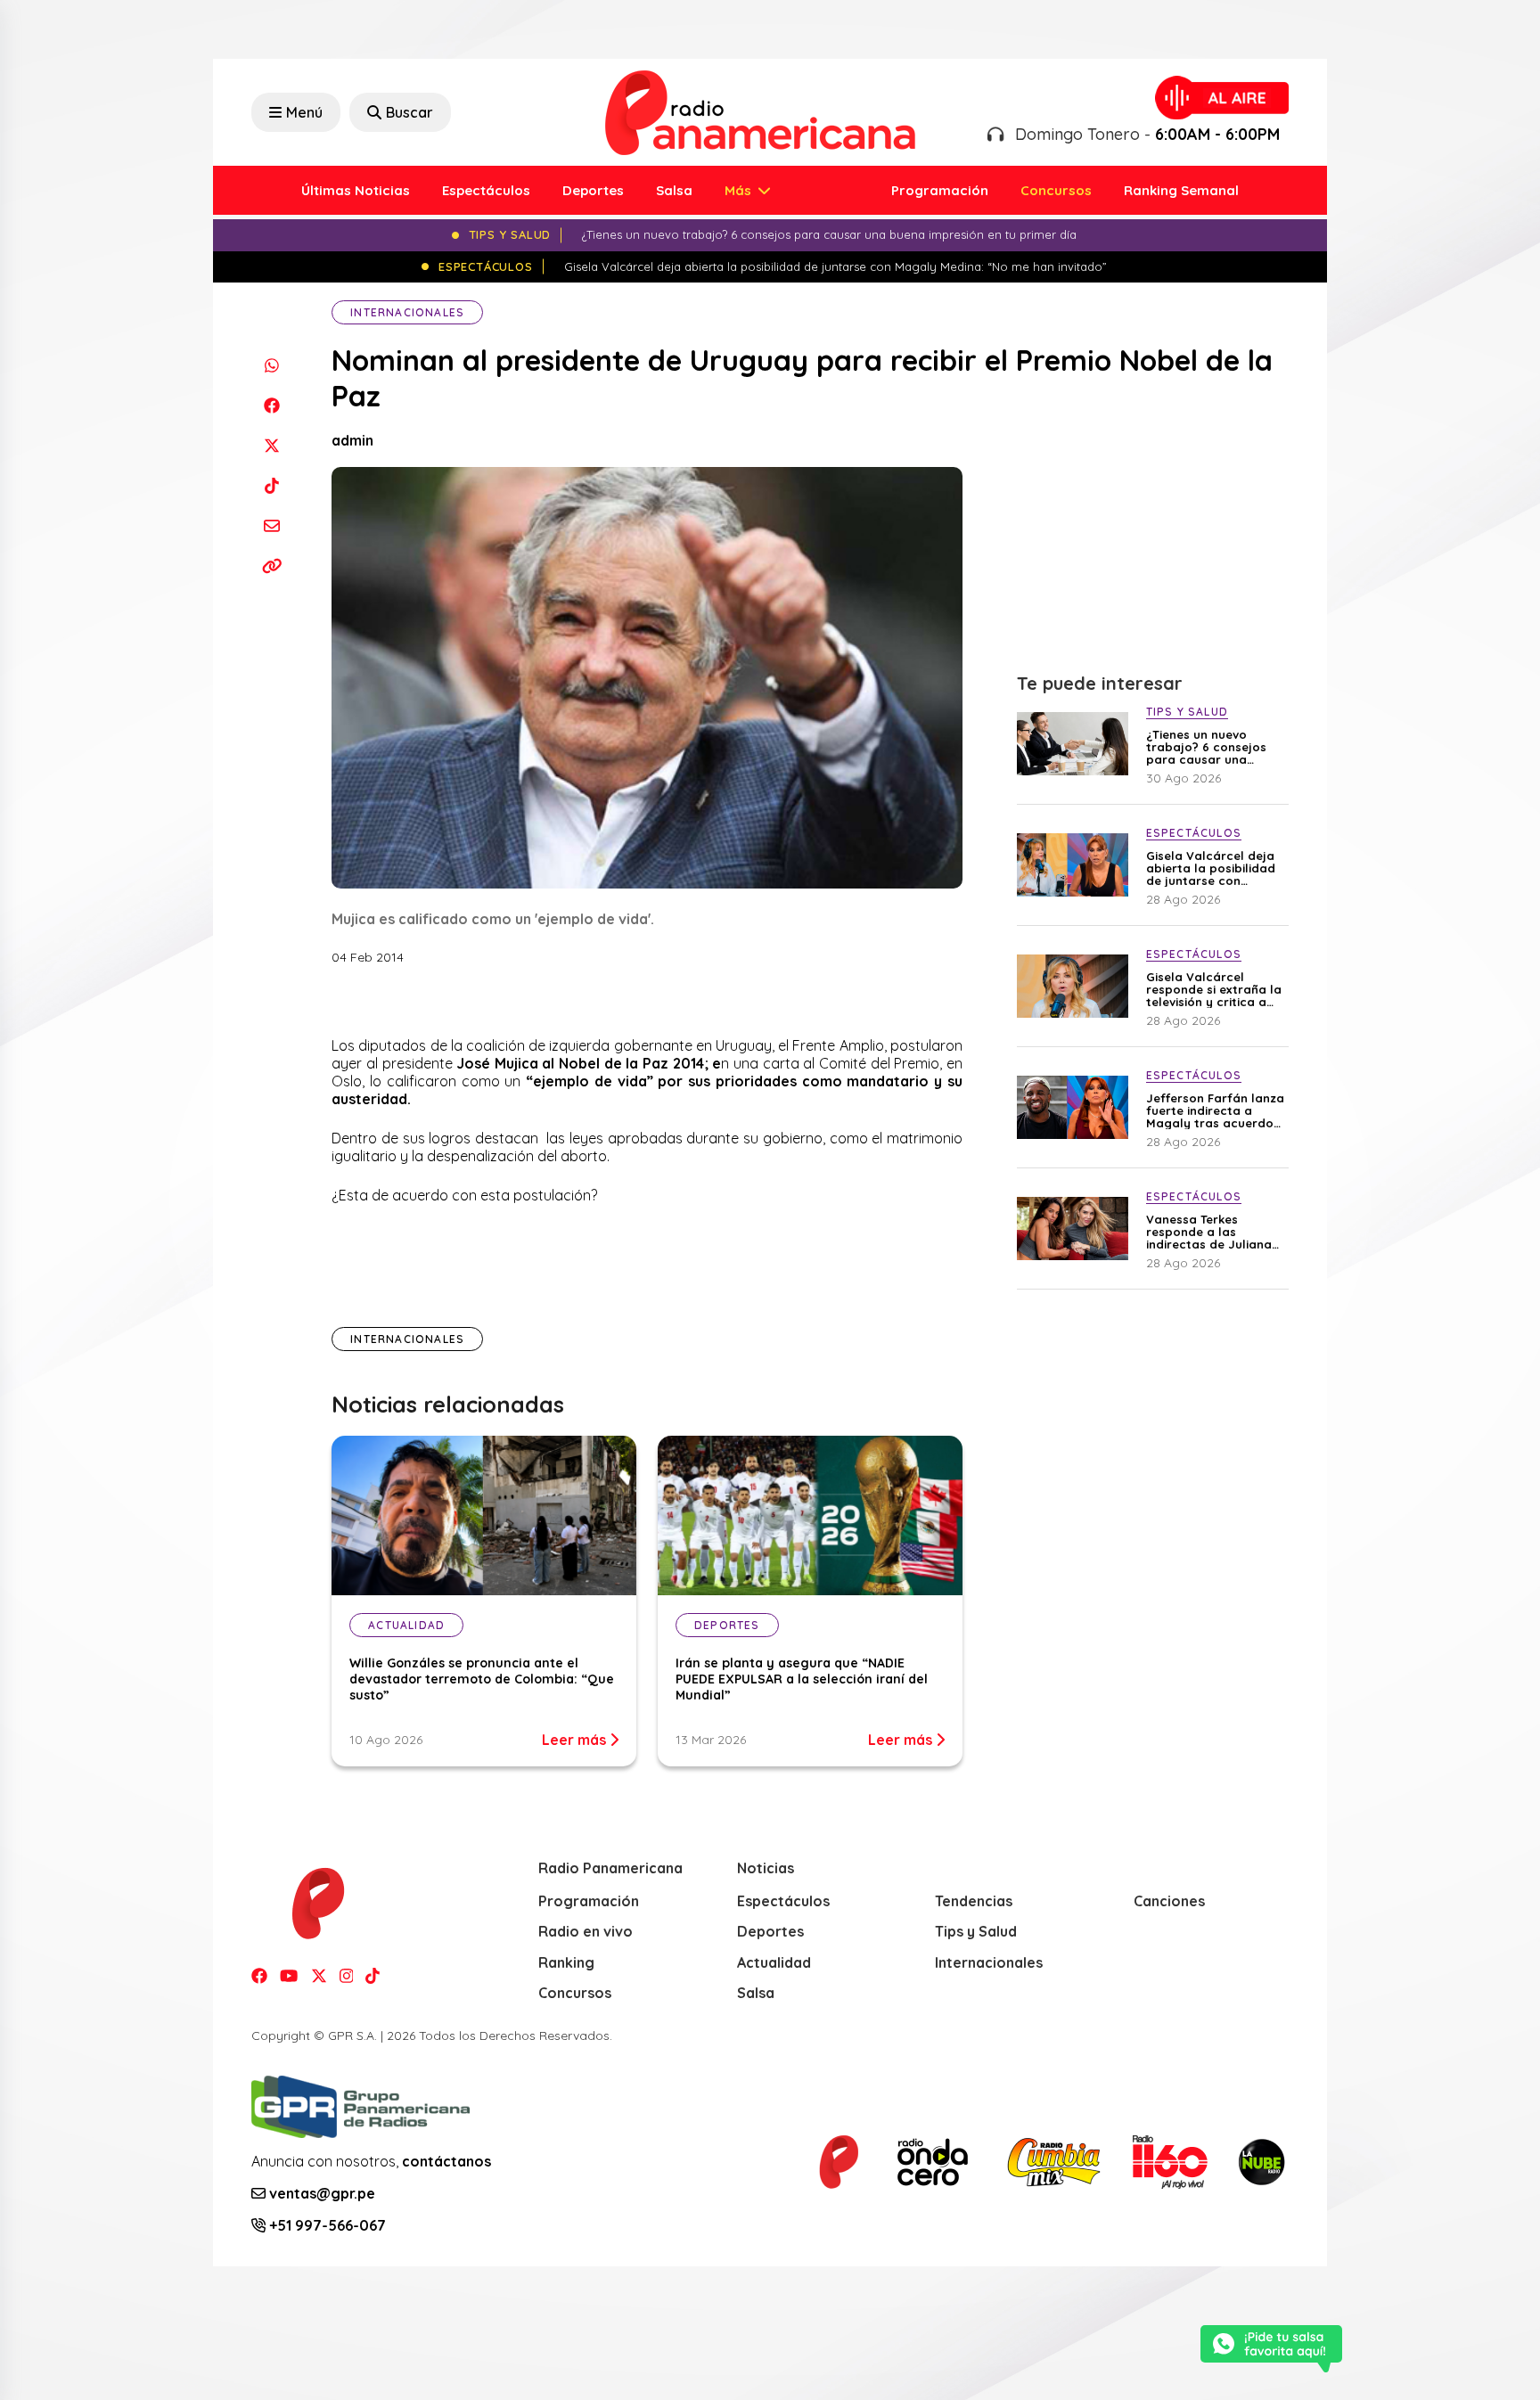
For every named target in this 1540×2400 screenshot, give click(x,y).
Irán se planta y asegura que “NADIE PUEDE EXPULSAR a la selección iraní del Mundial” (802, 1679)
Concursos (1056, 190)
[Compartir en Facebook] (271, 405)
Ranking (566, 1962)
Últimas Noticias (356, 190)
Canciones (1169, 1901)
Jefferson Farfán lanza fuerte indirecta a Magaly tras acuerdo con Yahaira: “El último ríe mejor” (1215, 1110)
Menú (304, 112)
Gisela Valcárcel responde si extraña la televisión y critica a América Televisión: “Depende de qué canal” (1214, 989)
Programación (940, 190)
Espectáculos (486, 190)
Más (740, 190)
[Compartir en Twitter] (271, 445)
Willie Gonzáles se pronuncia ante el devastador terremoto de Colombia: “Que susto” (482, 1679)
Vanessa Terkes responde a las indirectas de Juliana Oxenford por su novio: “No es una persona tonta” (1214, 1232)
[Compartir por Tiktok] (271, 485)
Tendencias (974, 1901)
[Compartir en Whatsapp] (271, 365)
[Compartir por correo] (271, 525)
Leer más (576, 1740)
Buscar (410, 112)
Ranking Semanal (1181, 190)
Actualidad (774, 1962)
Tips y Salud (976, 1931)
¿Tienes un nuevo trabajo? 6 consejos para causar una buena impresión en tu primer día (1212, 747)
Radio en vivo (586, 1931)
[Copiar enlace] (271, 565)
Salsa (674, 190)
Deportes (593, 190)
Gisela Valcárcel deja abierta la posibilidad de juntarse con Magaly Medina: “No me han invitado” (1211, 868)
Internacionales (407, 312)
